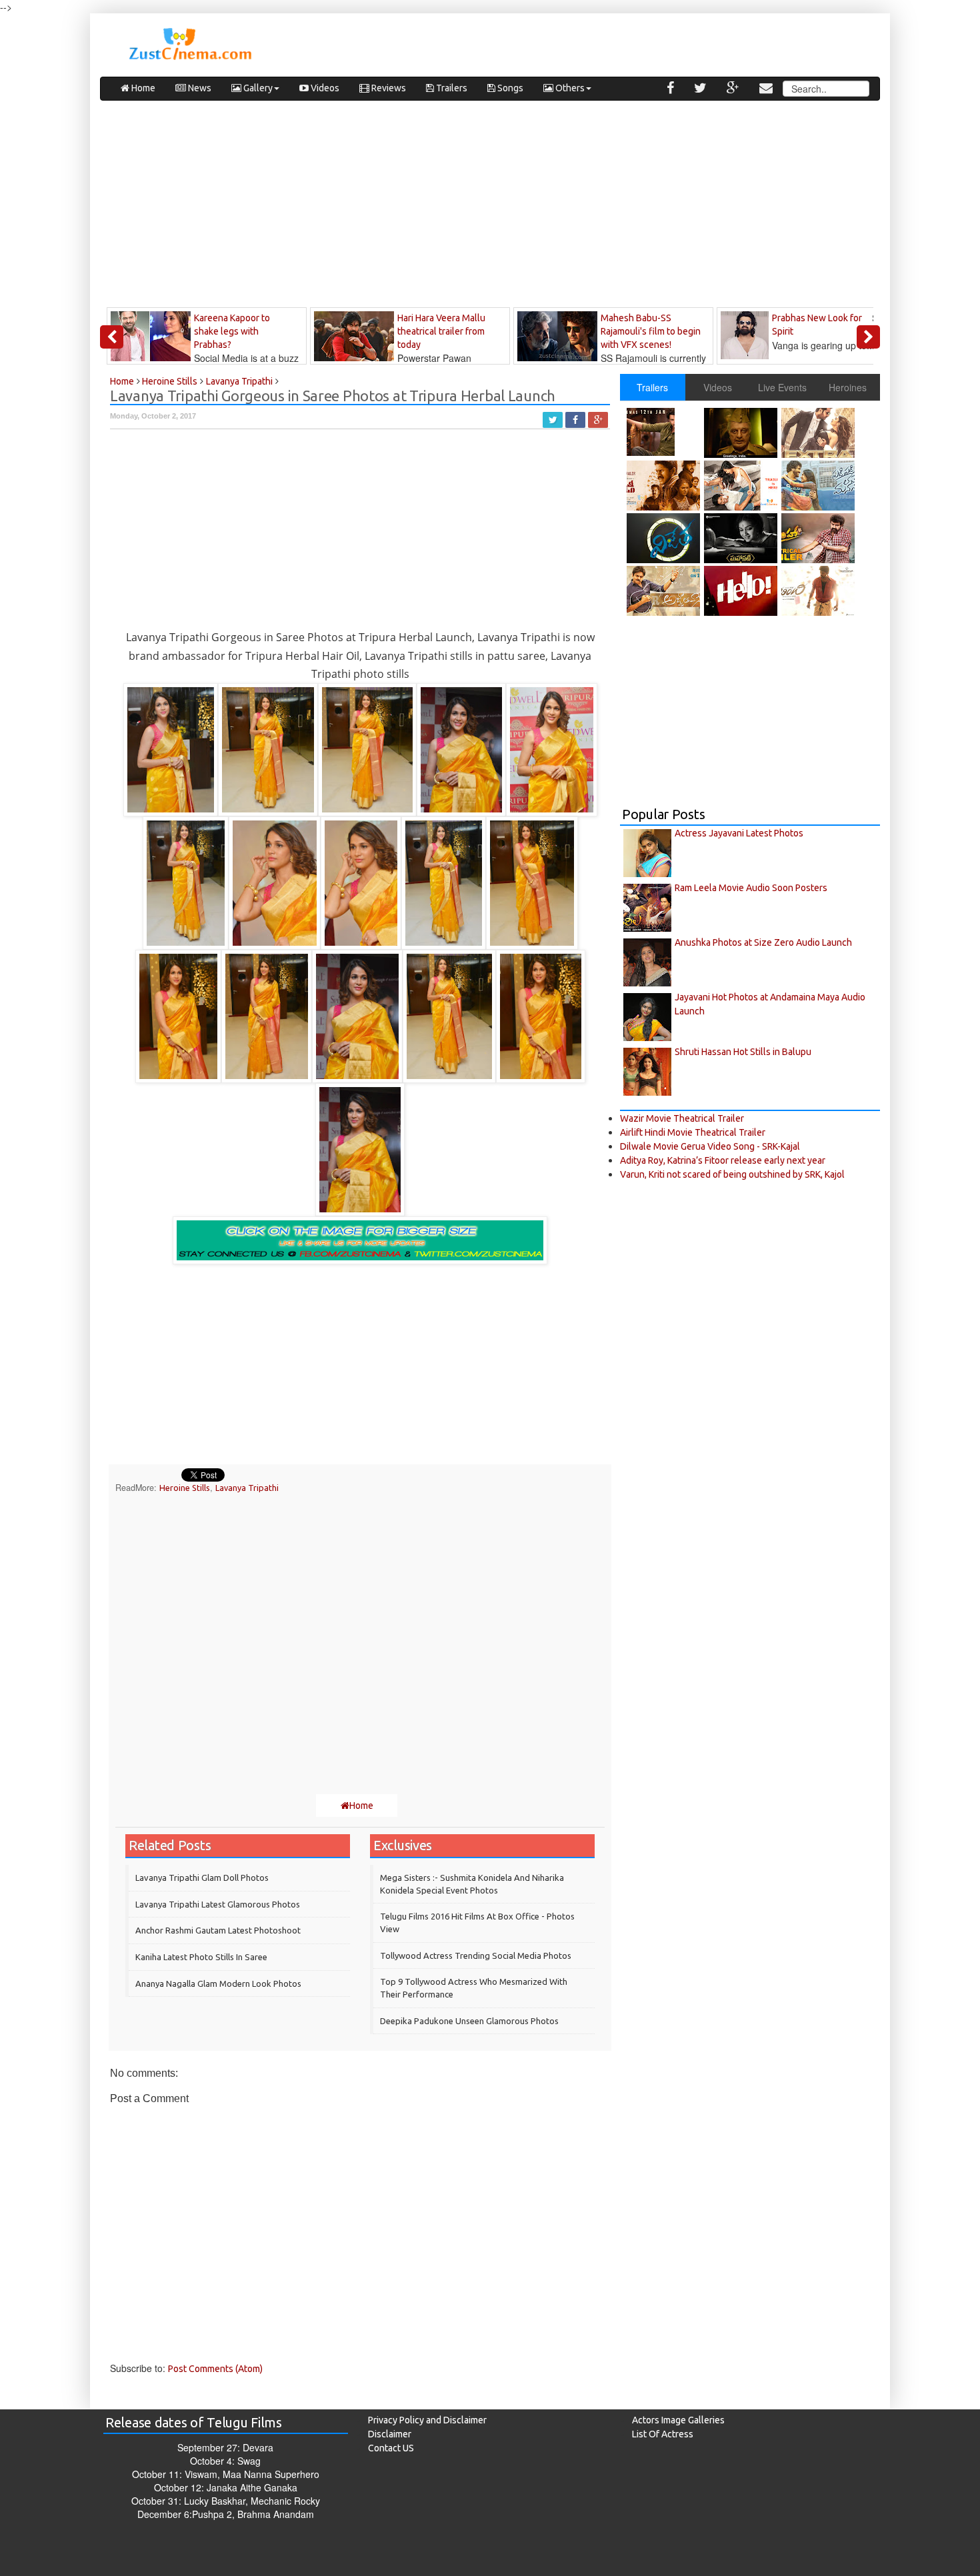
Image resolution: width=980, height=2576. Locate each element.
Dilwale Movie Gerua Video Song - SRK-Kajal (710, 1146)
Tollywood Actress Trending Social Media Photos (476, 1955)
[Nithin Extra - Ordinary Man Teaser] (820, 433)
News (199, 88)
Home (142, 88)
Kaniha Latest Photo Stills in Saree (201, 1957)
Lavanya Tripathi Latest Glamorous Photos (218, 1904)
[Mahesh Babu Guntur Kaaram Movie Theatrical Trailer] (665, 432)
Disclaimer (390, 2434)
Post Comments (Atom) (215, 2369)
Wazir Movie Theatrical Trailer (682, 1118)
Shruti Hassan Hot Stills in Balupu (743, 1052)
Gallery (257, 88)
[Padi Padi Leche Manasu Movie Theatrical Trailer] (820, 486)
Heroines (848, 387)
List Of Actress (663, 2434)
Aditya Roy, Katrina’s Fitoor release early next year (723, 1160)
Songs (509, 88)
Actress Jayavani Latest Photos (739, 833)
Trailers (451, 88)
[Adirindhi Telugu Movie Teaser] (820, 591)
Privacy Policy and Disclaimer (427, 2420)
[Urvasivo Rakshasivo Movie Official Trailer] (742, 486)
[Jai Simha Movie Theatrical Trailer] (820, 538)
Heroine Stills (185, 1488)
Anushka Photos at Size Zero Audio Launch (763, 942)
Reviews (388, 88)
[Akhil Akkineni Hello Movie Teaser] (742, 591)
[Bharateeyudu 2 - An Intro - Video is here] (742, 433)
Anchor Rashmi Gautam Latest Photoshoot (218, 1930)
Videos (324, 88)
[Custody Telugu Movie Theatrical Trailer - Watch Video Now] (665, 486)
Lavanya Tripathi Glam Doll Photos (202, 1878)
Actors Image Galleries (678, 2420)
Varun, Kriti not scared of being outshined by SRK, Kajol (732, 1174)
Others (569, 88)
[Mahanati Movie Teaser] (742, 538)
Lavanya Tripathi (247, 1488)
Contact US (391, 2448)
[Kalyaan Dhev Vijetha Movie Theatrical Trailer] (665, 538)
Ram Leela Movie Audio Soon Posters (751, 888)
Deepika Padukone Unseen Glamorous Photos (469, 2021)
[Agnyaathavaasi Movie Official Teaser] (665, 591)
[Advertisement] (490, 207)
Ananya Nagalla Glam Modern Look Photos (218, 1983)
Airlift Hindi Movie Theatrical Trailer (693, 1132)
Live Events (782, 387)
